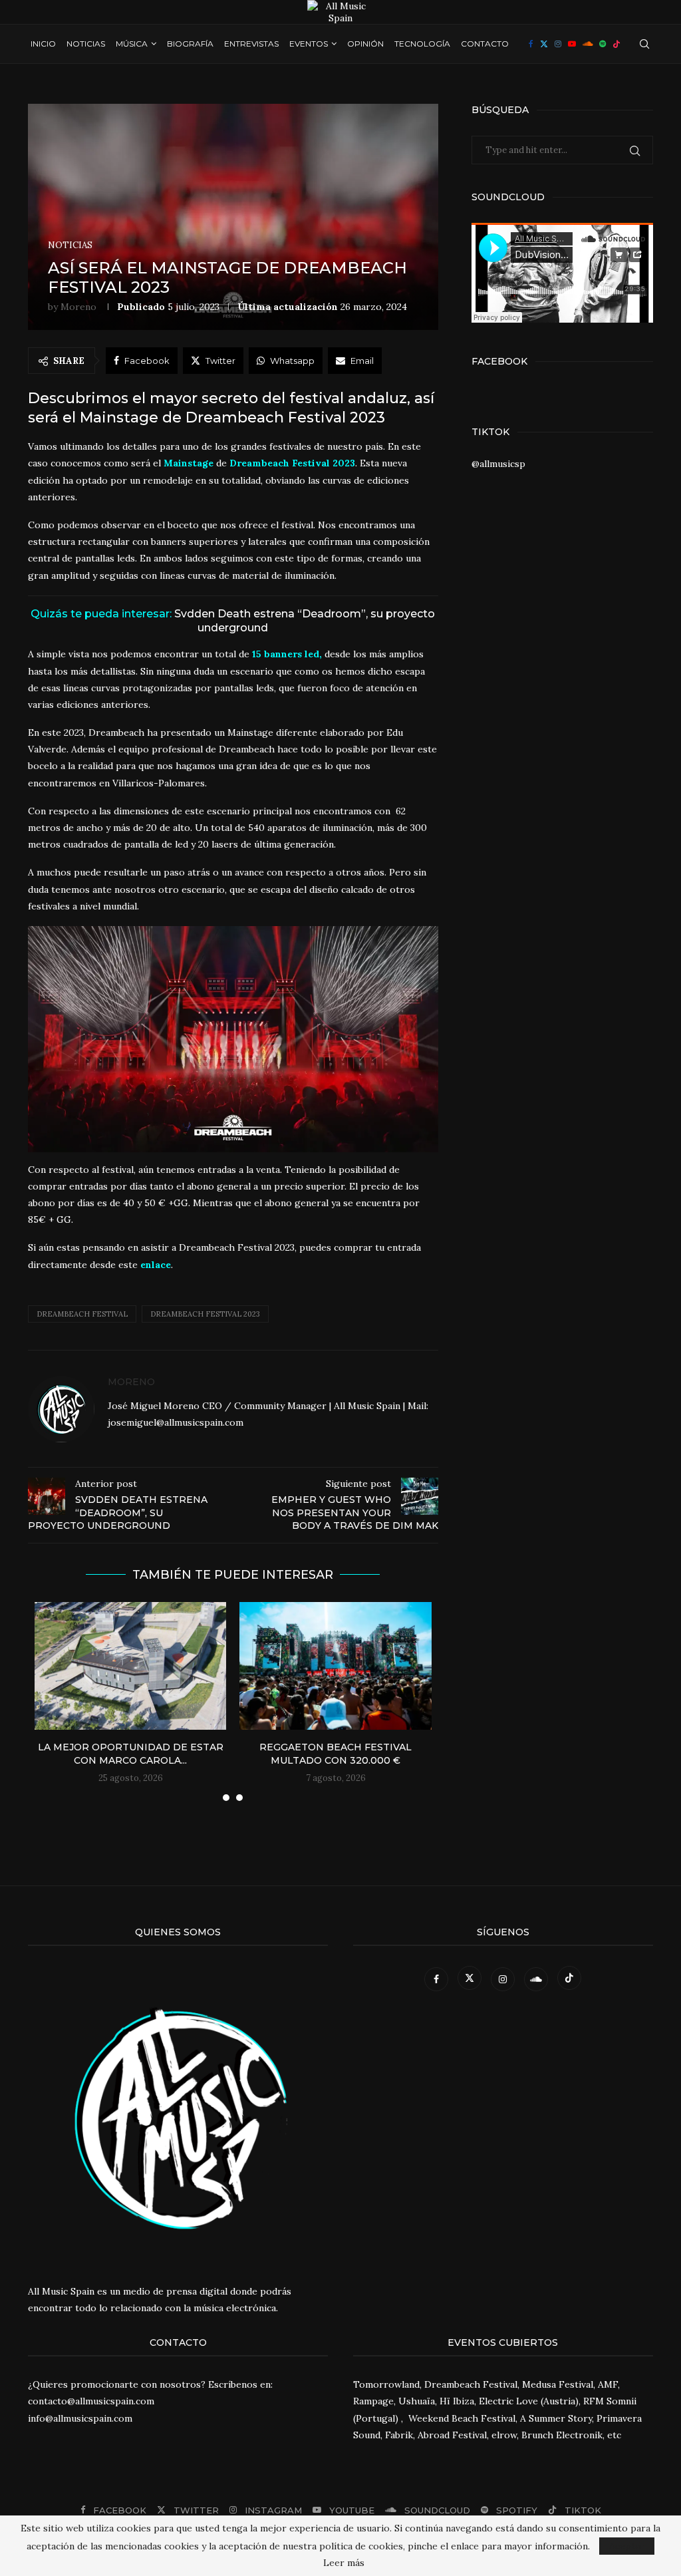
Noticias (86, 44)
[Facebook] (531, 44)
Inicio (43, 44)
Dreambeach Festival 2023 (205, 1314)
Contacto (485, 44)
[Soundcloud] (588, 44)
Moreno (78, 307)
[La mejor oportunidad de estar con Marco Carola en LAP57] (130, 1666)
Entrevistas (251, 44)
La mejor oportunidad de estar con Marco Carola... (131, 1754)
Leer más (344, 2563)
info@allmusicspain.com (80, 2418)
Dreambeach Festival (82, 1314)
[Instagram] (558, 44)
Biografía (190, 44)
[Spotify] (603, 44)
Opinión (365, 44)
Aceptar (627, 2546)
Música (132, 44)
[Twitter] (544, 44)
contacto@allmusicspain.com (91, 2401)
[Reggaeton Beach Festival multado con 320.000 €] (335, 1666)
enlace (156, 1265)
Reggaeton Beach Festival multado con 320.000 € (336, 1754)
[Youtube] (572, 44)
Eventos (309, 44)
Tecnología (422, 44)
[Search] (644, 44)
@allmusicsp (498, 464)
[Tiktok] (616, 44)
